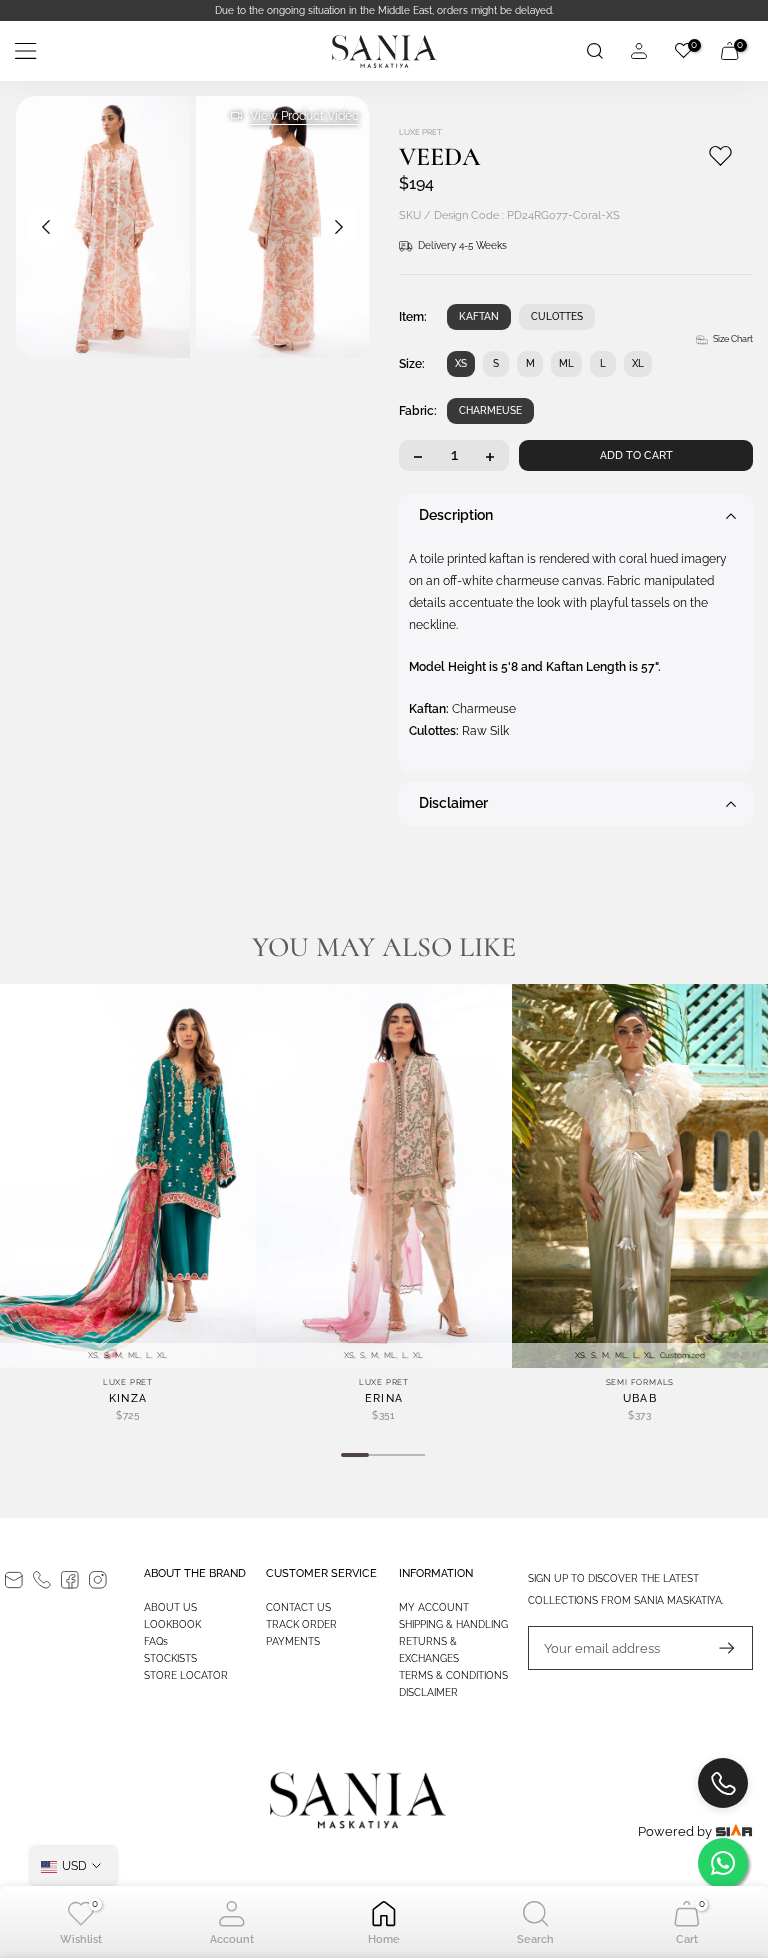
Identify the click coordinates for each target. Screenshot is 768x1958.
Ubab (640, 1398)
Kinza (128, 1398)
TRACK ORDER (301, 1624)
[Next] (339, 227)
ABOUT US (170, 1607)
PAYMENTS (293, 1641)
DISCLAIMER (428, 1692)
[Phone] (42, 1580)
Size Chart (733, 339)
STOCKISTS (170, 1658)
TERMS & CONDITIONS (453, 1675)
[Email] (14, 1580)
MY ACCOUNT (434, 1607)
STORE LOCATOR (186, 1675)
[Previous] (46, 227)
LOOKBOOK (172, 1624)
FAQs (156, 1641)
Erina (384, 1398)
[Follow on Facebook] (70, 1580)
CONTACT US (298, 1607)
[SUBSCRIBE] (717, 1648)
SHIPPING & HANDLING (453, 1624)
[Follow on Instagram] (98, 1580)
